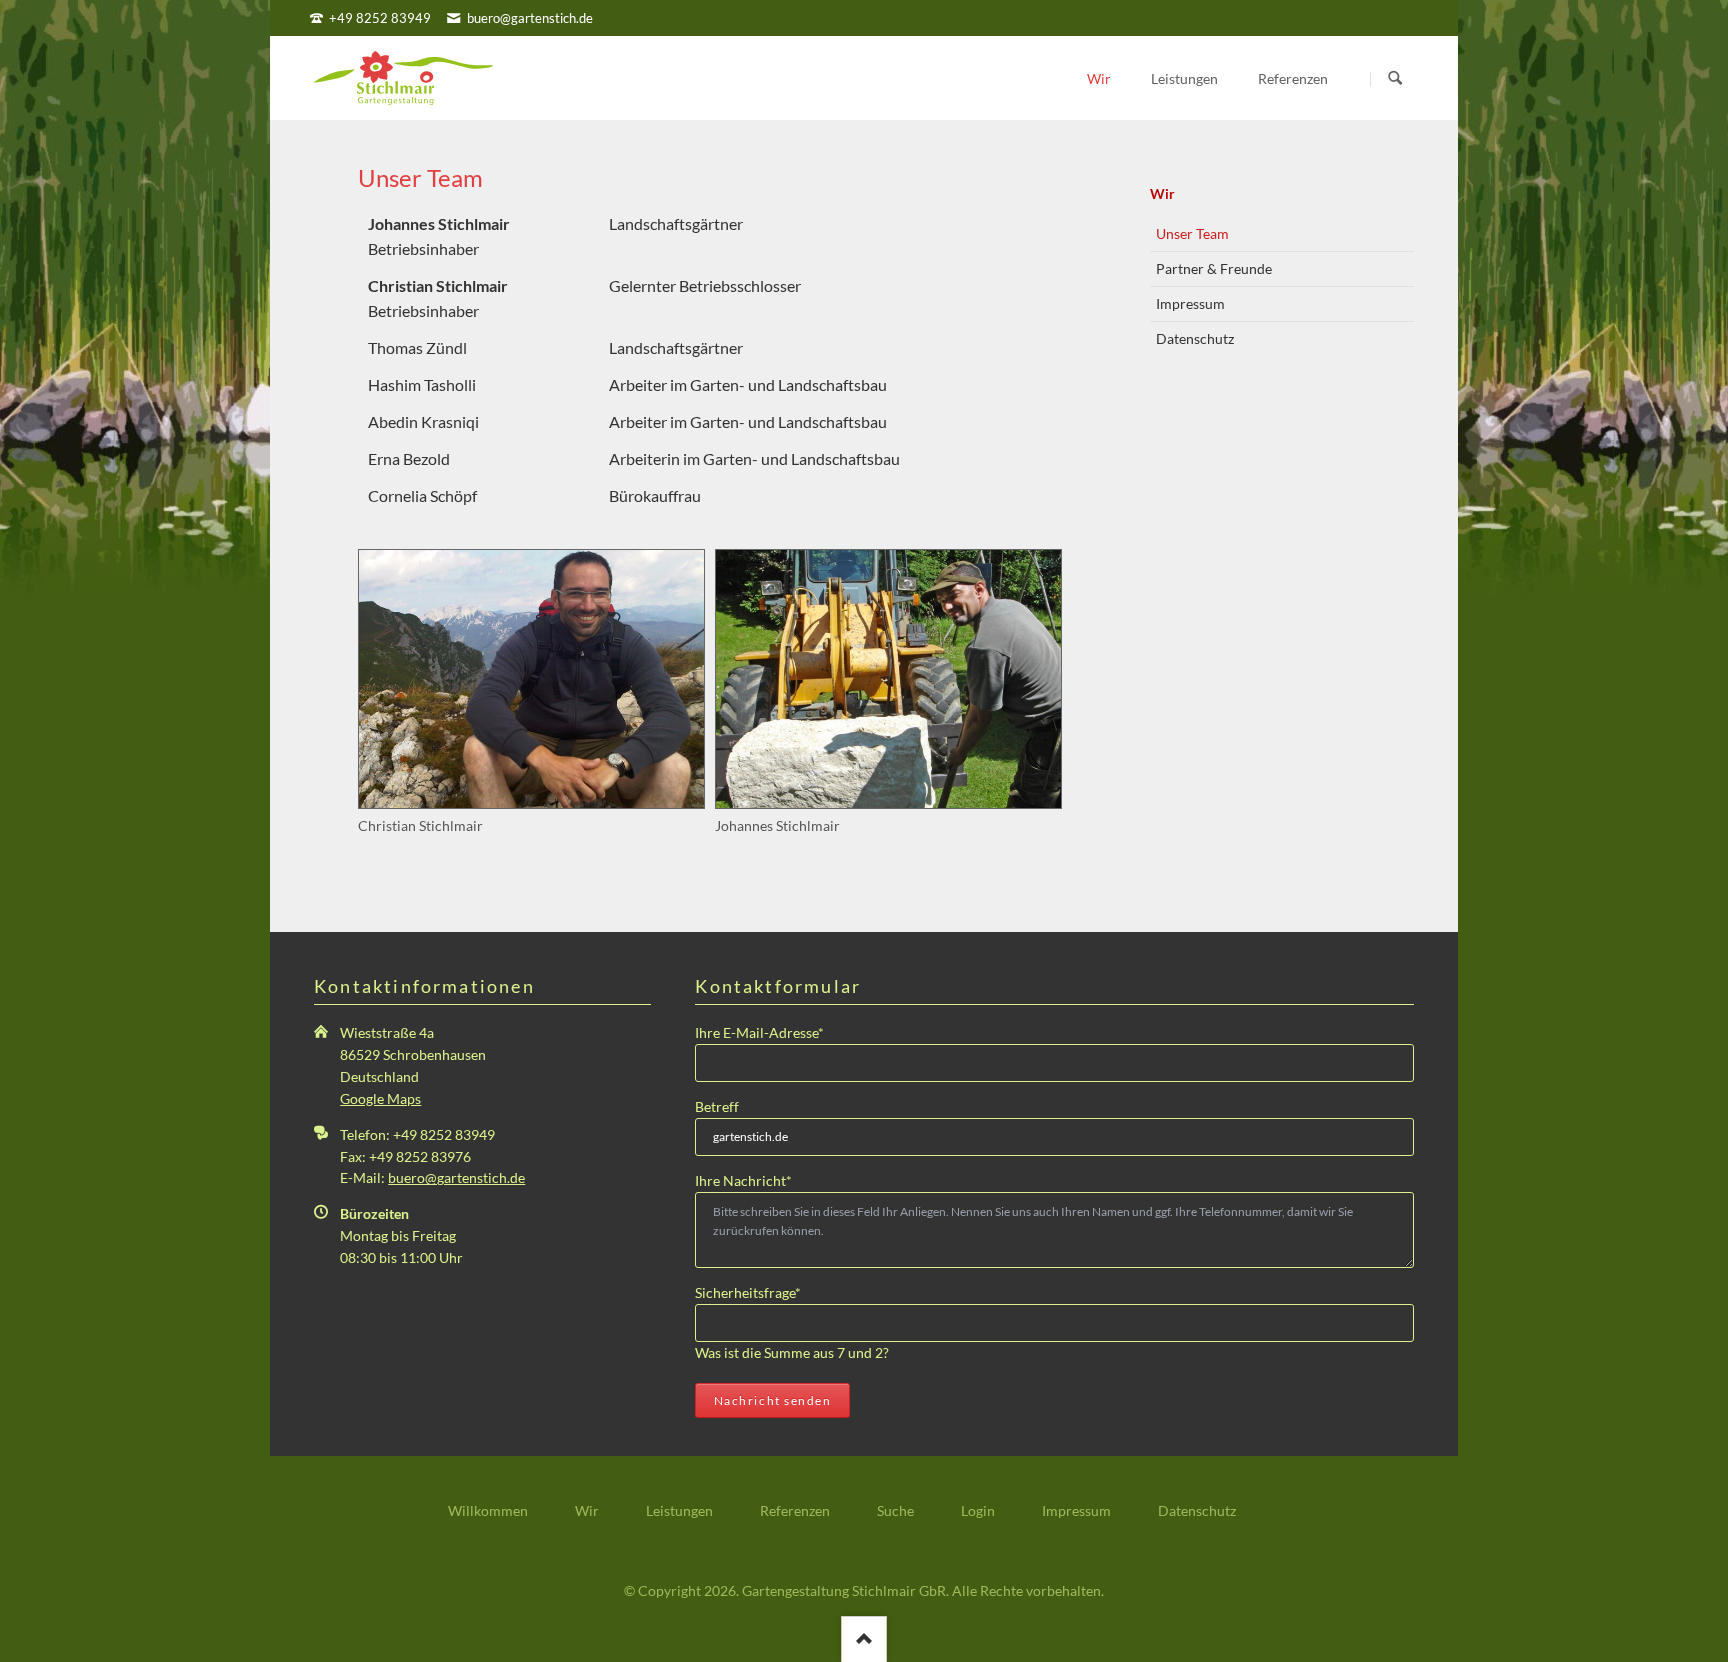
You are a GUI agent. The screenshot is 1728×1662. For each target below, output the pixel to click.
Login (978, 1510)
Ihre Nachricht (743, 1180)
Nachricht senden (773, 1400)
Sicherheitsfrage (748, 1292)
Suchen (1396, 79)
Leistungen (679, 1510)
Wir (1162, 193)
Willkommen (488, 1510)
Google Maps (380, 1098)
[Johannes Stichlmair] (888, 679)
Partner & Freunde (1214, 268)
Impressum (1190, 303)
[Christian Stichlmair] (531, 679)
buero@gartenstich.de (456, 1177)
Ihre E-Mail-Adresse (759, 1032)
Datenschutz (1195, 338)
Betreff (717, 1106)
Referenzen (795, 1510)
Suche (895, 1510)
